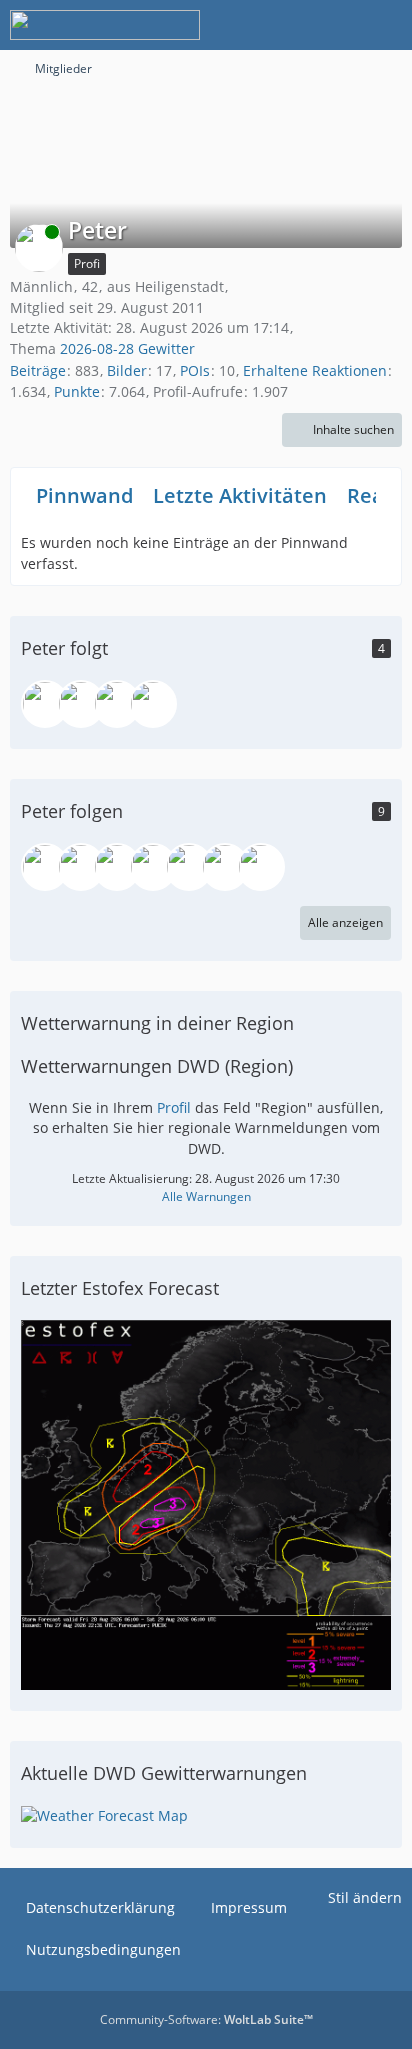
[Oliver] (45, 704)
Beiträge (38, 370)
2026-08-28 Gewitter (127, 348)
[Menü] (386, 25)
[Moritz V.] (81, 867)
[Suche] (286, 25)
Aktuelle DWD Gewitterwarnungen (164, 1773)
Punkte (77, 391)
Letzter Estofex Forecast (120, 1288)
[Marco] (81, 704)
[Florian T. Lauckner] (117, 867)
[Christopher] (153, 867)
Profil (174, 1107)
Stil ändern (365, 1897)
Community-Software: (206, 2019)
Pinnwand (84, 495)
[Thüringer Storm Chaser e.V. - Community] (105, 25)
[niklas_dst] (45, 867)
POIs (195, 370)
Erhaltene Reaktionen (315, 370)
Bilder (127, 370)
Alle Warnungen (206, 1196)
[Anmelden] (336, 25)
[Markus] (189, 867)
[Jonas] (153, 704)
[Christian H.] (117, 704)
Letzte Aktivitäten (240, 495)
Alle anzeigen (345, 922)
